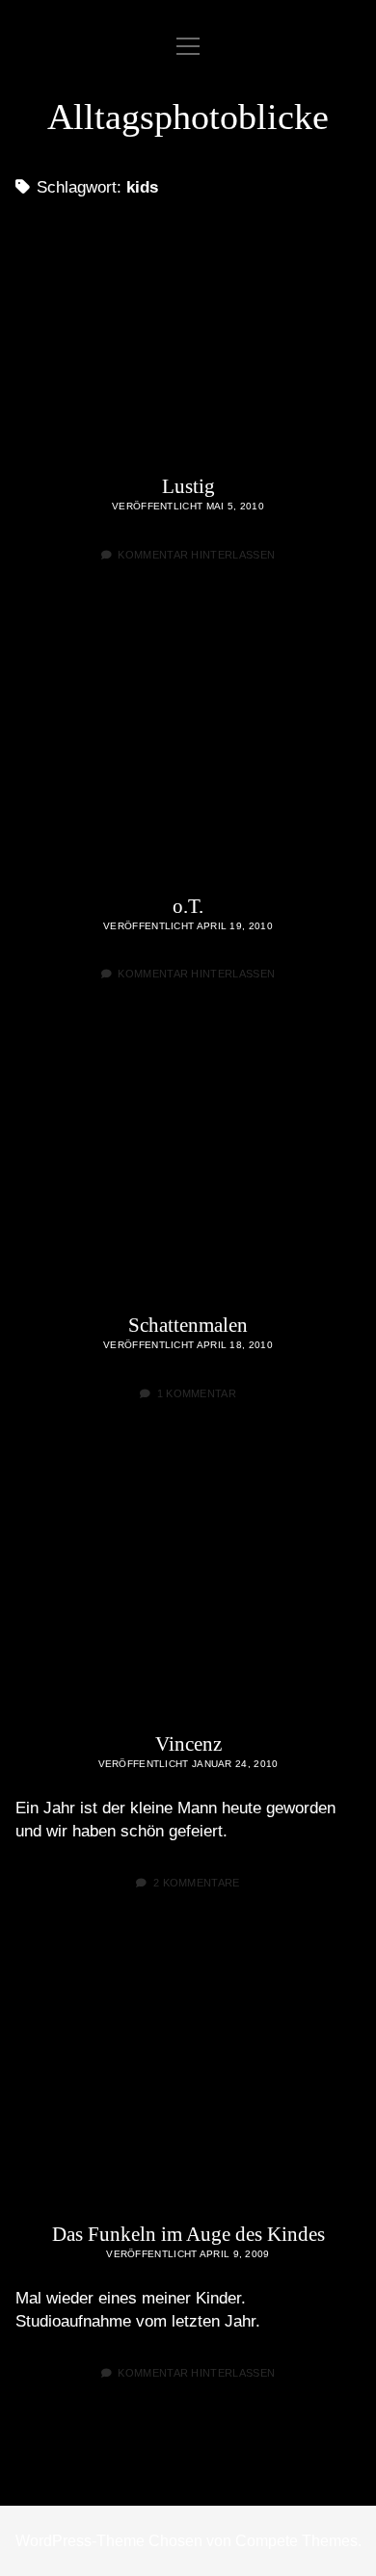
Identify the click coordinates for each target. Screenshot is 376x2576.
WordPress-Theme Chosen (109, 2541)
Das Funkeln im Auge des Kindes (188, 2084)
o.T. (188, 756)
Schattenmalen (188, 1175)
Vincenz (188, 1595)
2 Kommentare (197, 1883)
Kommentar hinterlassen (196, 555)
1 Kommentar (197, 1393)
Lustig (188, 337)
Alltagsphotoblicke (188, 117)
